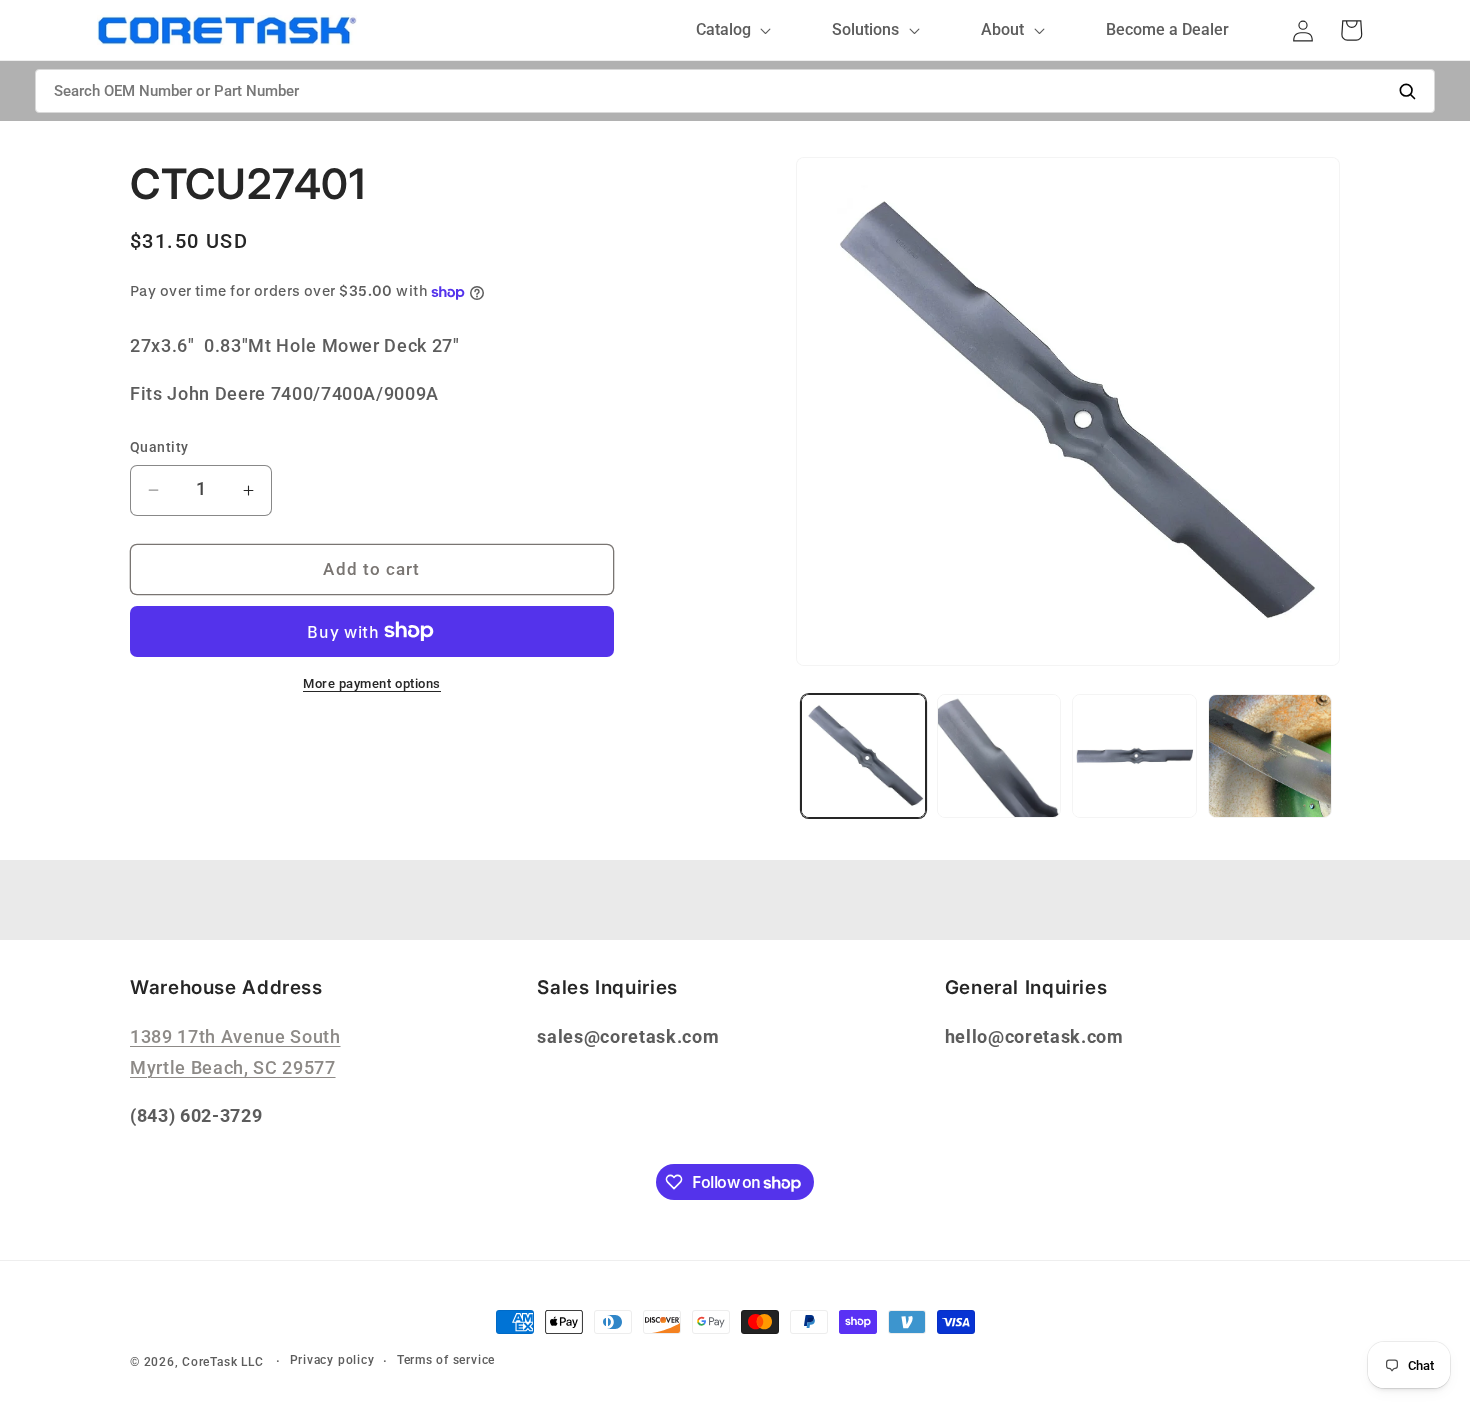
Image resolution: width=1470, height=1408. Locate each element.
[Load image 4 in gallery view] (1270, 756)
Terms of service (446, 1360)
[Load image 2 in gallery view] (999, 756)
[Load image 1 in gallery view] (863, 756)
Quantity (159, 447)
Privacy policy (332, 1360)
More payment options (372, 683)
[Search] (1407, 91)
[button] (729, 30)
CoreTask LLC (222, 1362)
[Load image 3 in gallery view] (1134, 756)
